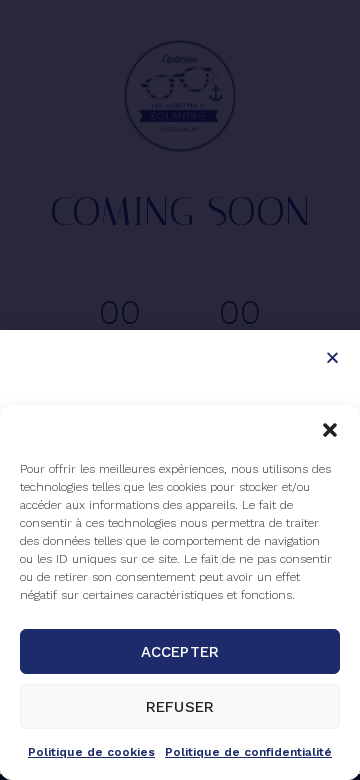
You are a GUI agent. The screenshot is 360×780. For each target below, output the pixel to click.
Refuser (180, 707)
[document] (180, 390)
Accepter (180, 652)
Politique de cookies (91, 752)
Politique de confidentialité (248, 752)
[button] (330, 430)
